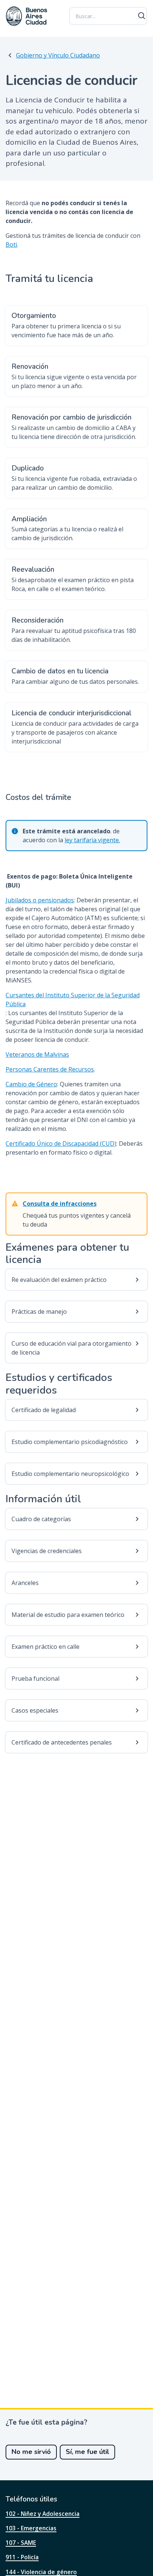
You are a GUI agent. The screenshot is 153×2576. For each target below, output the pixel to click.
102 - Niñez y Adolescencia (43, 2514)
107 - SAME (21, 2543)
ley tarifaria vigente (92, 840)
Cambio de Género (31, 1084)
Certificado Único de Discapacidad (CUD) (61, 1143)
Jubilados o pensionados (40, 900)
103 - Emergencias (31, 2528)
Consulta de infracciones (60, 1204)
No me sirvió (31, 2452)
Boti (11, 245)
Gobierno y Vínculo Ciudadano (58, 55)
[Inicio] (27, 16)
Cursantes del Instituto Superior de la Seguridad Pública (73, 1000)
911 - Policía (22, 2557)
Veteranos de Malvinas (37, 1054)
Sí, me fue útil (87, 2452)
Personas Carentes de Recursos (50, 1069)
